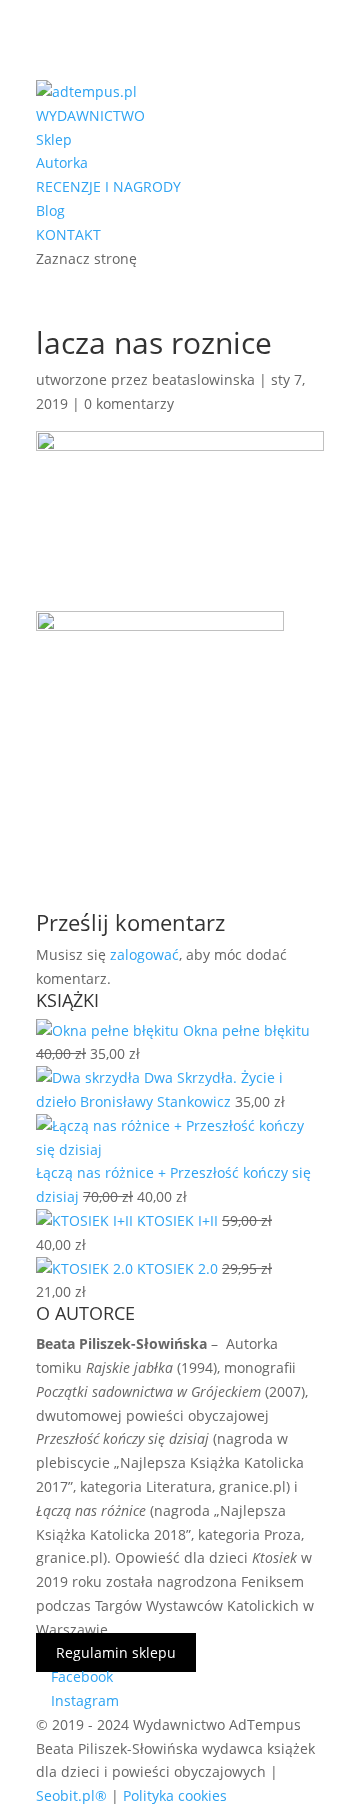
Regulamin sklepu (116, 1652)
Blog (50, 210)
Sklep (54, 139)
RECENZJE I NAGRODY (108, 186)
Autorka (62, 162)
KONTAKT (68, 234)
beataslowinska (203, 379)
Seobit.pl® (71, 1795)
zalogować (144, 954)
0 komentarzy (129, 403)
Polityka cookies (175, 1795)
